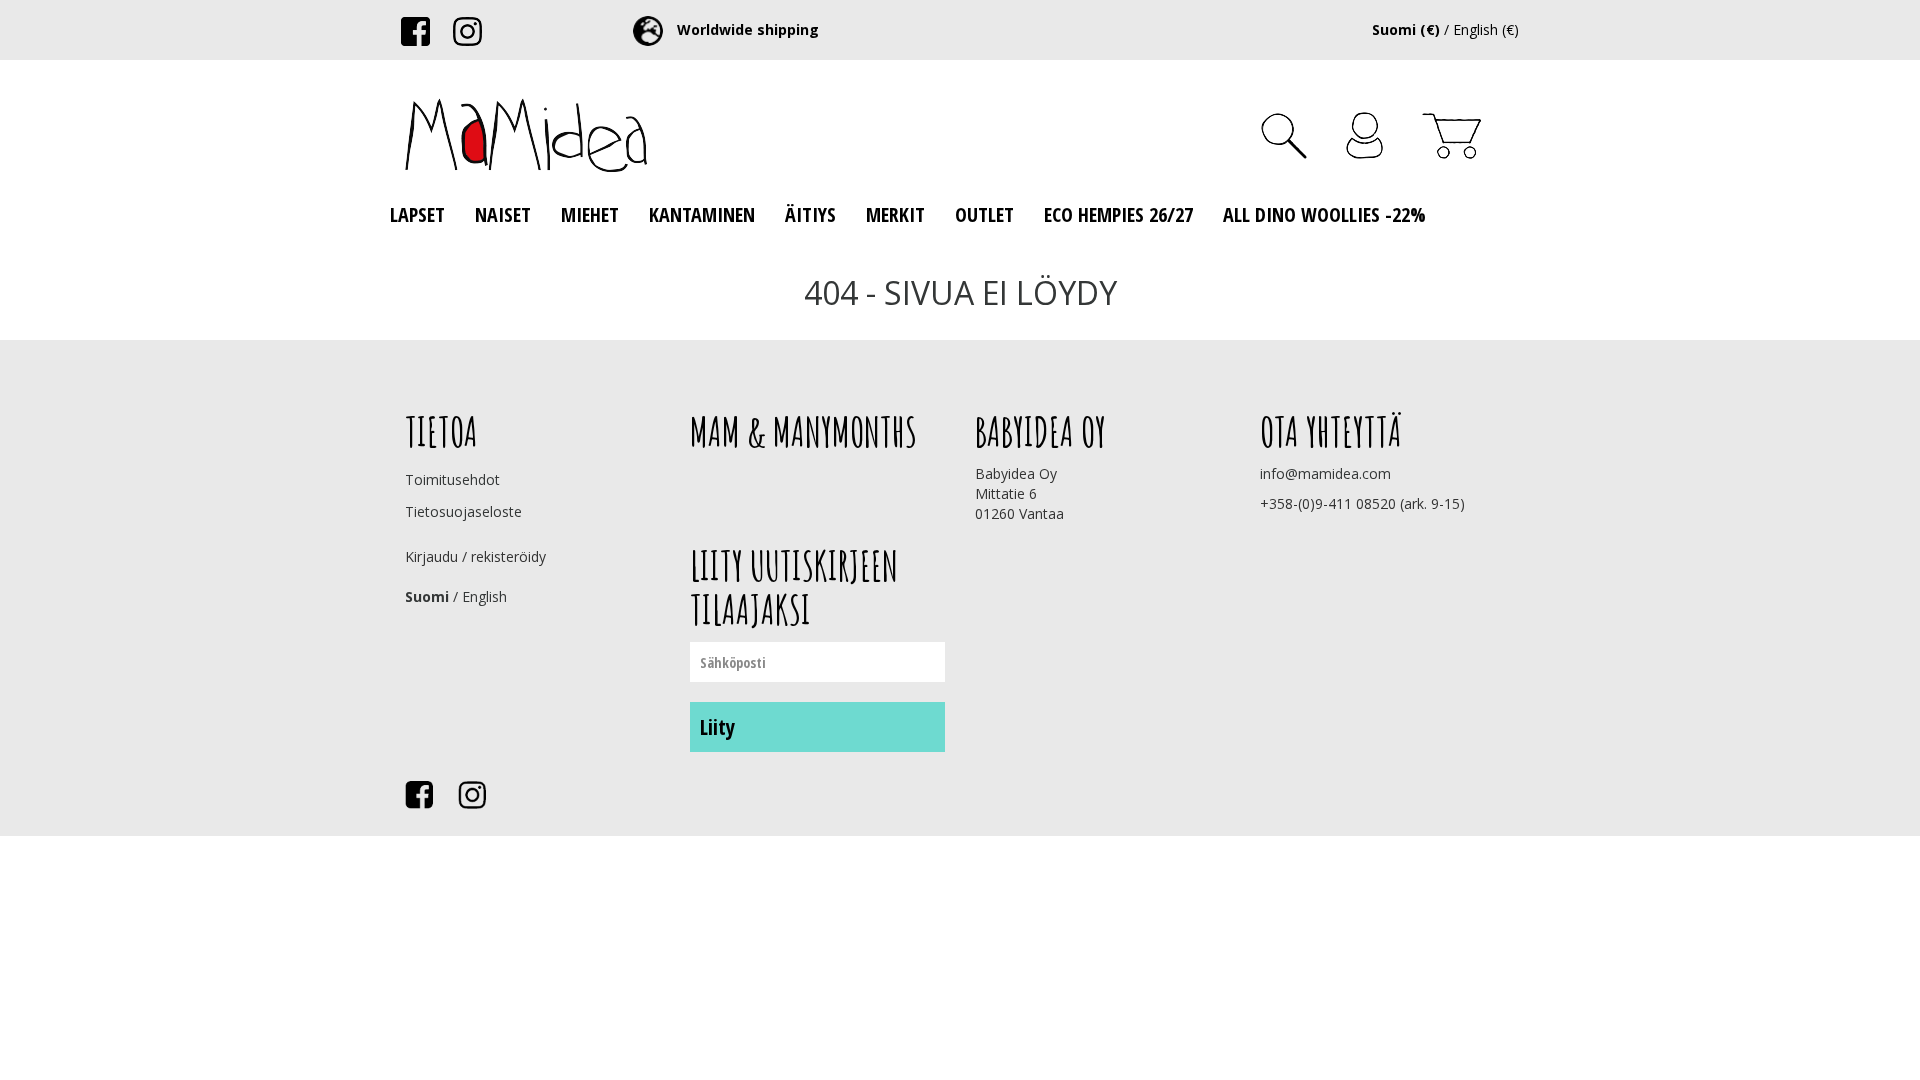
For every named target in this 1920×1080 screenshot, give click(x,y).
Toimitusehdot (452, 479)
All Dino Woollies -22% (1324, 214)
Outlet (984, 214)
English (484, 596)
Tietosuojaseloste (463, 511)
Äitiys (810, 214)
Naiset (503, 214)
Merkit (895, 214)
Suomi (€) (1406, 29)
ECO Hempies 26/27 (1118, 214)
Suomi (427, 596)
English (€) (1486, 29)
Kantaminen (702, 214)
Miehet (590, 214)
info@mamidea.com (1325, 473)
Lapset (417, 214)
